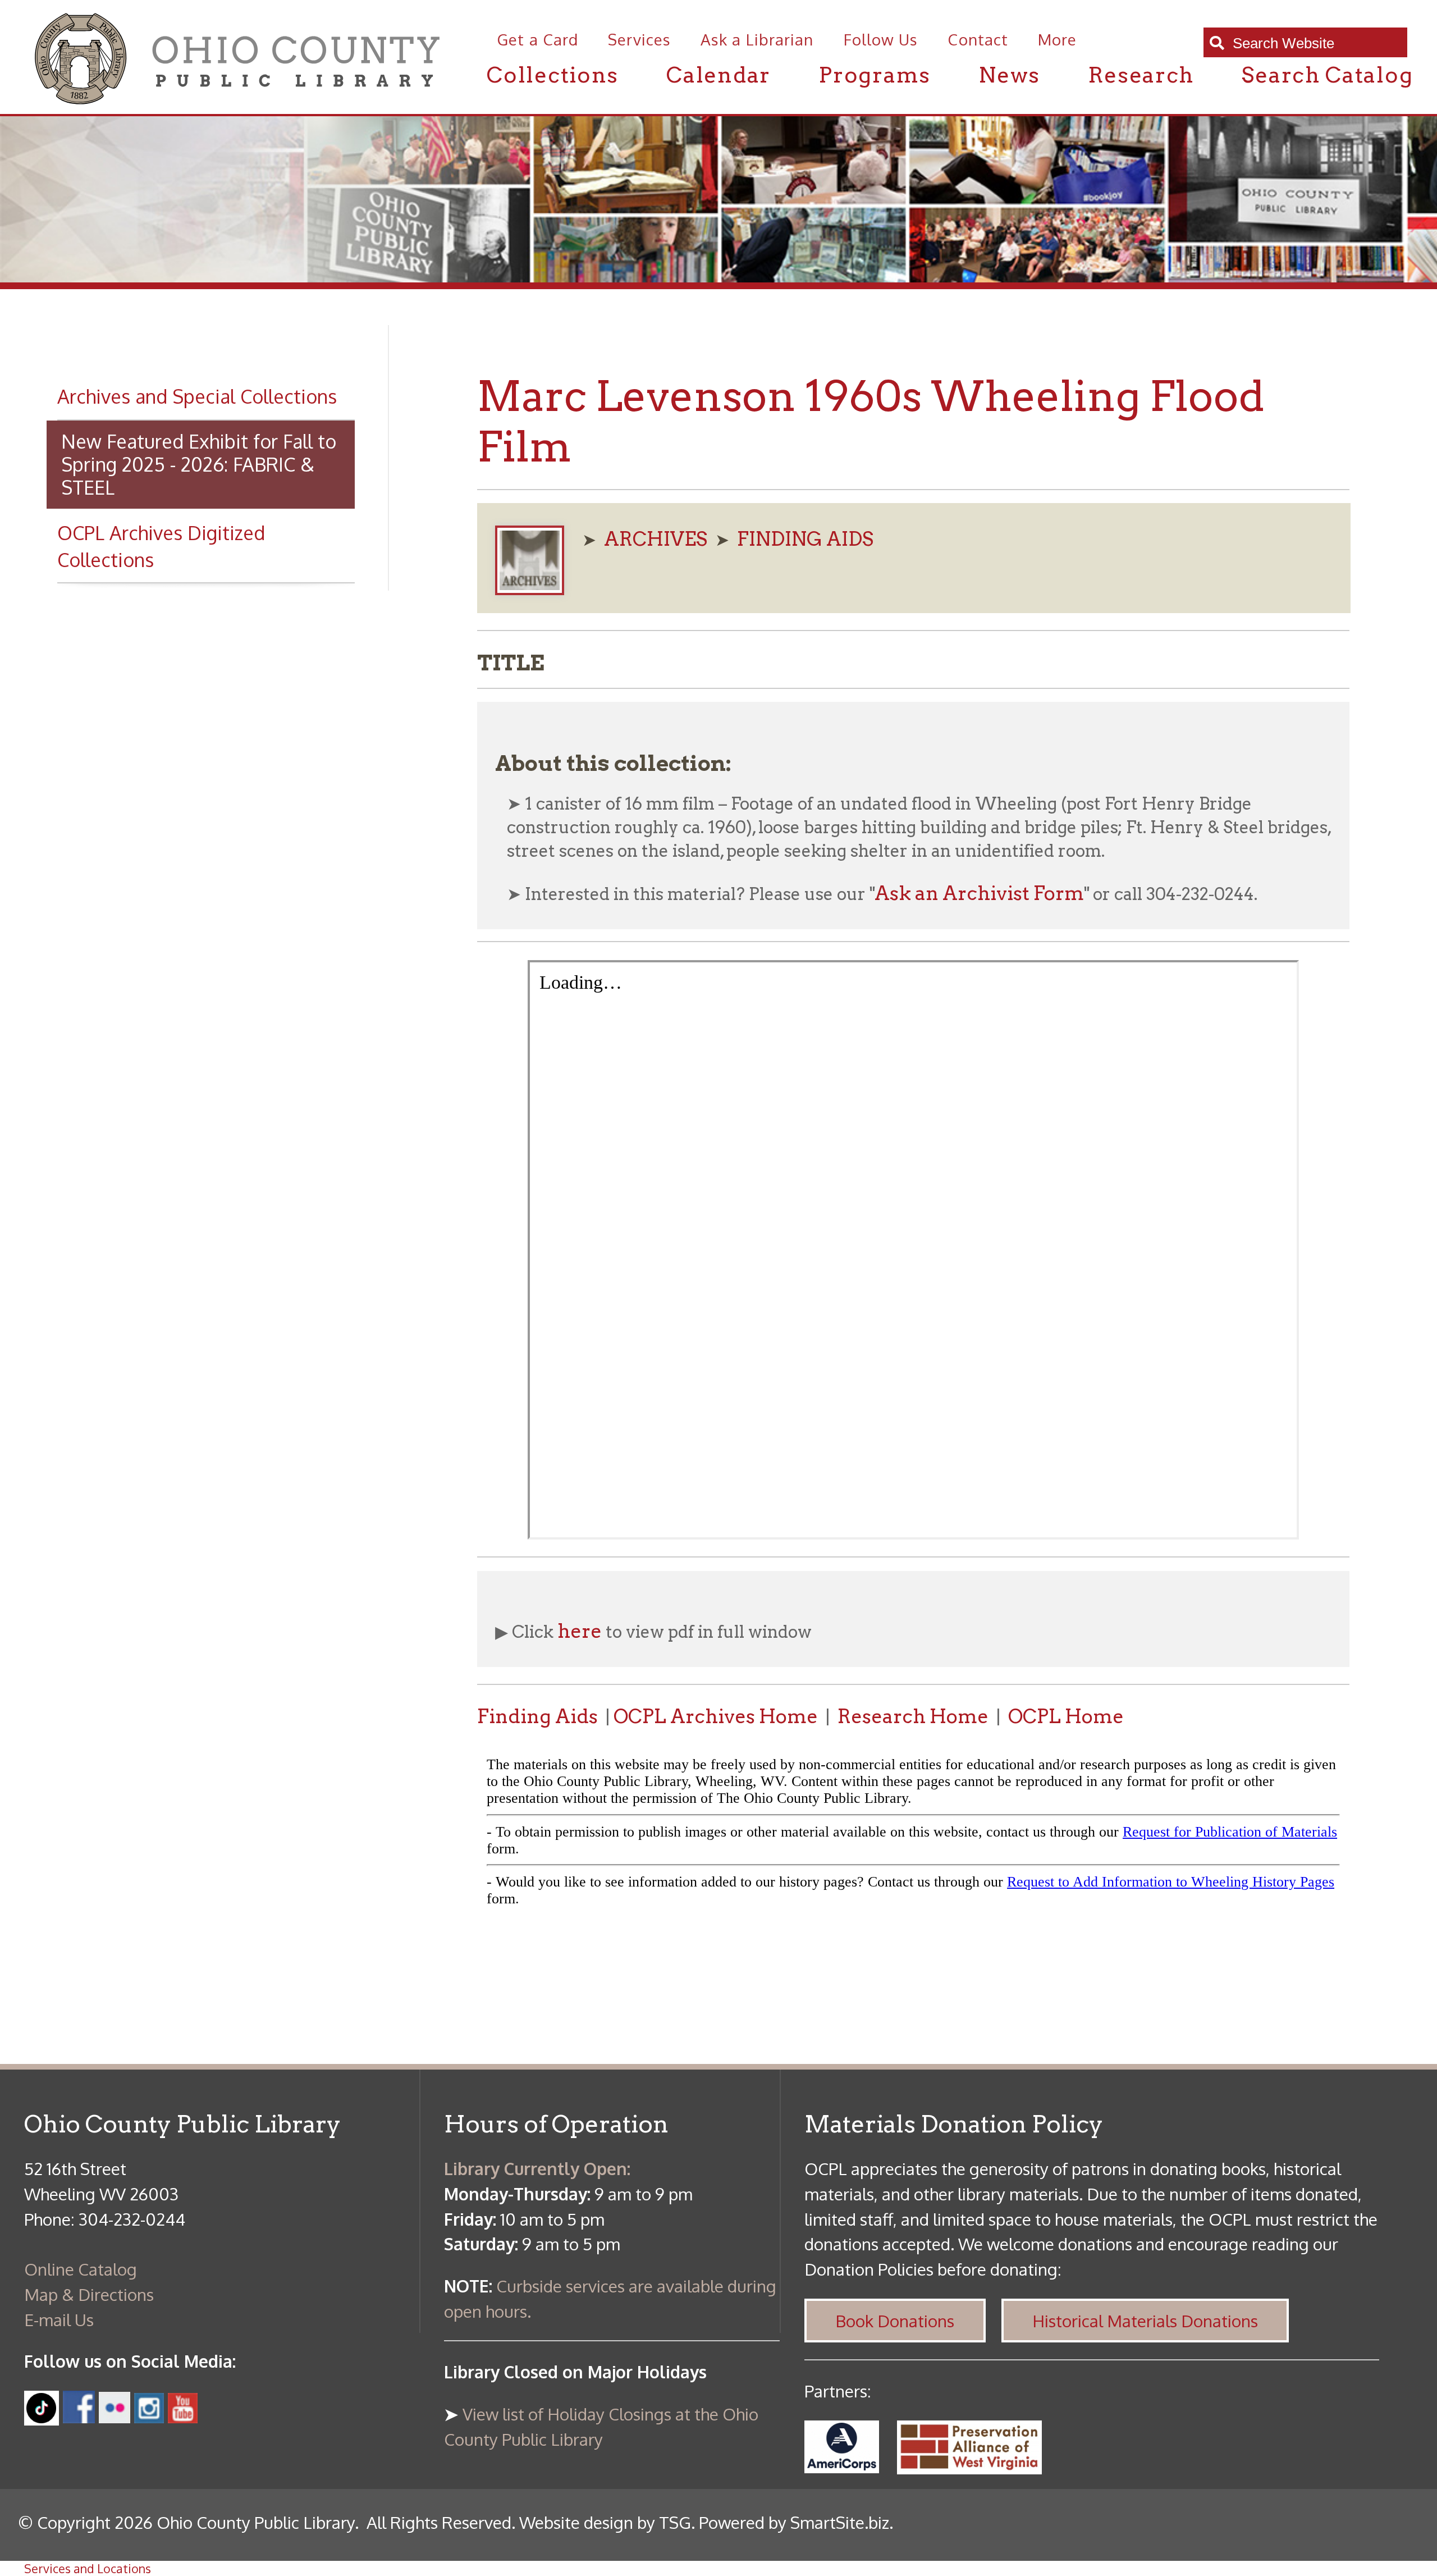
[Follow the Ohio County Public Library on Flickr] (114, 2417)
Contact (978, 40)
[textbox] (1314, 44)
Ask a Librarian (757, 40)
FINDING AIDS (805, 539)
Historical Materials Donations (1145, 2321)
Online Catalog (81, 2269)
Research (1141, 75)
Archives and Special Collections (197, 396)
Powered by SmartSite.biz (794, 2522)
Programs (875, 75)
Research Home (913, 1716)
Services (639, 40)
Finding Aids (537, 1716)
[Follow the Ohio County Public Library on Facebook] (79, 2417)
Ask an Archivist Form (979, 893)
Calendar (718, 75)
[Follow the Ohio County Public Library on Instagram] (147, 2417)
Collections (553, 75)
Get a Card (537, 40)
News (1009, 75)
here (580, 1631)
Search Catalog (1327, 75)
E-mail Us (59, 2319)
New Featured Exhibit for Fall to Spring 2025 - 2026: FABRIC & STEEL (199, 464)
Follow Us (881, 40)
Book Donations (895, 2321)
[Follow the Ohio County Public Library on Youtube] (183, 2417)
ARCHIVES (656, 539)
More (1057, 40)
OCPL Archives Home (716, 1716)
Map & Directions (89, 2294)
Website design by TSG (605, 2522)
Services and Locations (88, 2568)
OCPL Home (1066, 1716)
